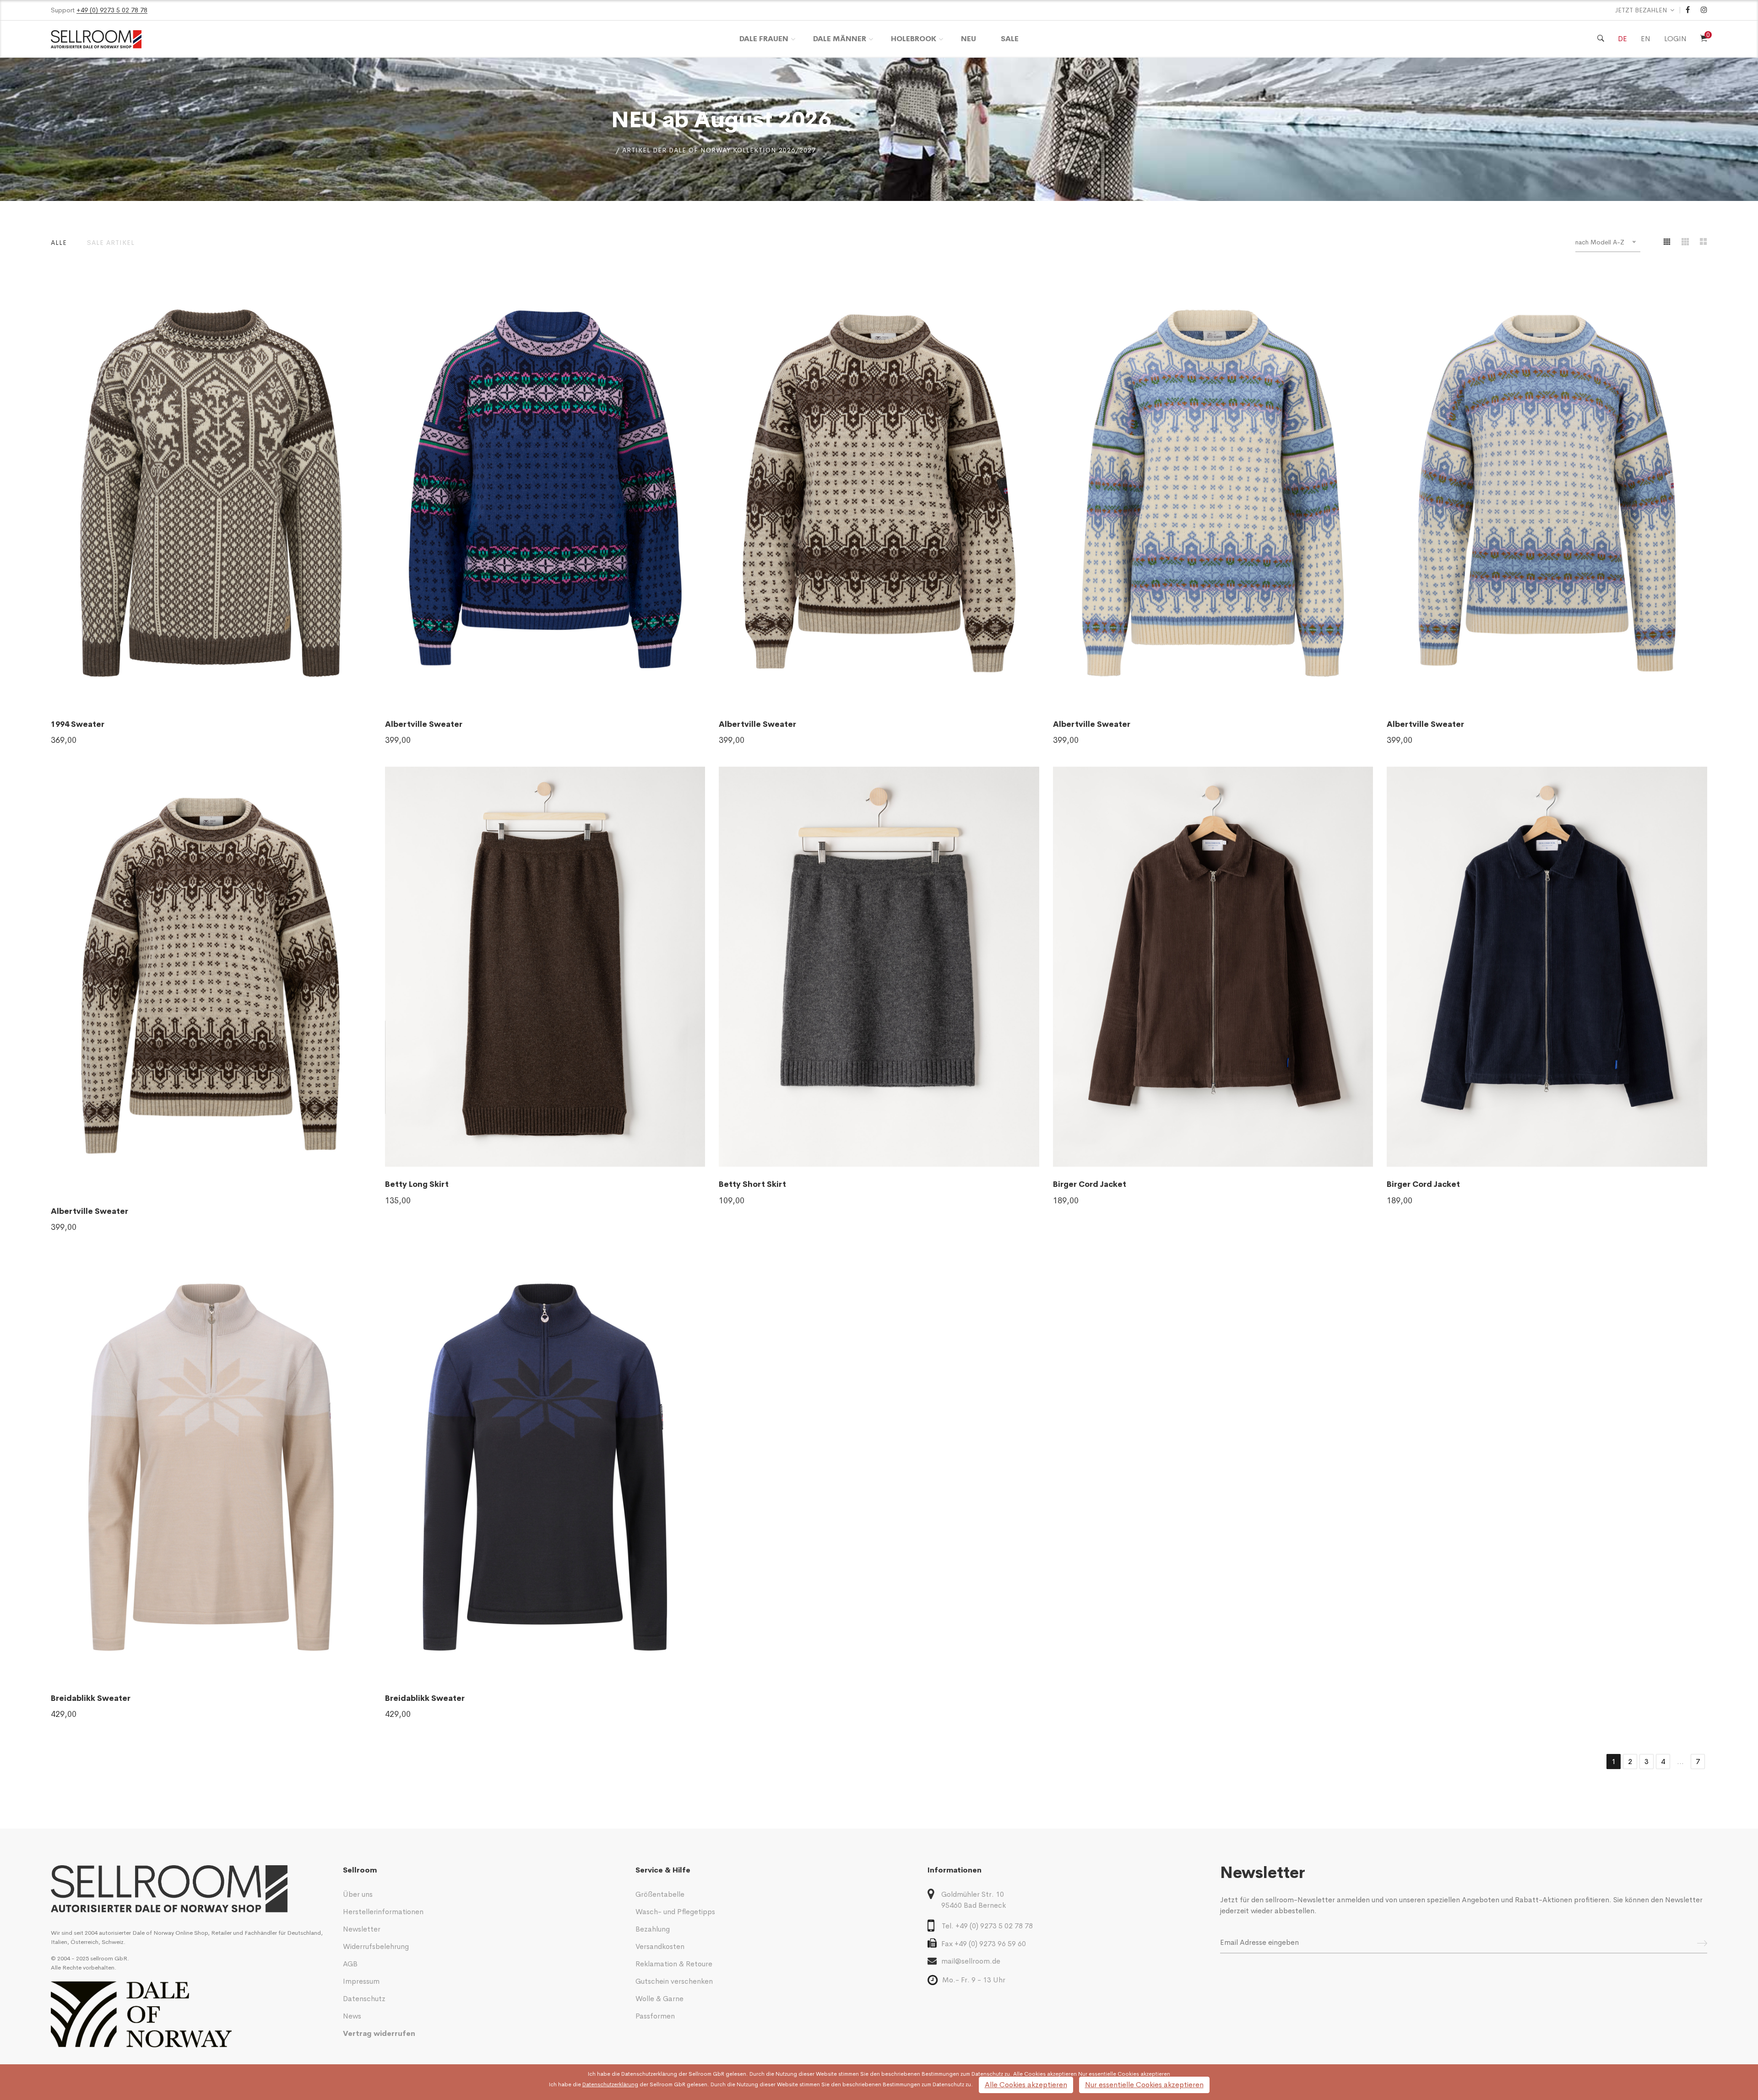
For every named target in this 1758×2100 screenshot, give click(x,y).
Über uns (358, 1894)
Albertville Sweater (424, 724)
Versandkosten (660, 1946)
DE (1622, 39)
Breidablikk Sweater (91, 1698)
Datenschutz (364, 1999)
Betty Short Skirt (752, 1184)
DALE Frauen (764, 39)
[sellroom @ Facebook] (1688, 10)
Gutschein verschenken (674, 1981)
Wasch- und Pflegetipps (675, 1912)
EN (1646, 39)
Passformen (655, 2016)
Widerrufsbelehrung (376, 1946)
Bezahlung (653, 1929)
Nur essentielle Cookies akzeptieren (1144, 2085)
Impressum (361, 1981)
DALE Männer (840, 39)
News (352, 2016)
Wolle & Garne (659, 1999)
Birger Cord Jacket (1090, 1184)
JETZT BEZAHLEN (1641, 10)
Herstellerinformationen (383, 1912)
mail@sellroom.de (971, 1961)
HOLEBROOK (914, 39)
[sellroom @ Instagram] (1704, 10)
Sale (1010, 39)
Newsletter (362, 1929)
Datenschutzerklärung (649, 2074)
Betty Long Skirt (417, 1184)
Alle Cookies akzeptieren (1026, 2085)
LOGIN (1675, 39)
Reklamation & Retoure (674, 1964)
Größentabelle (660, 1894)
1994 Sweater (78, 724)
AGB (350, 1964)
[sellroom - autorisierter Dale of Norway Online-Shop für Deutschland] (190, 1889)
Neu (969, 39)
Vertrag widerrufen (379, 2033)
